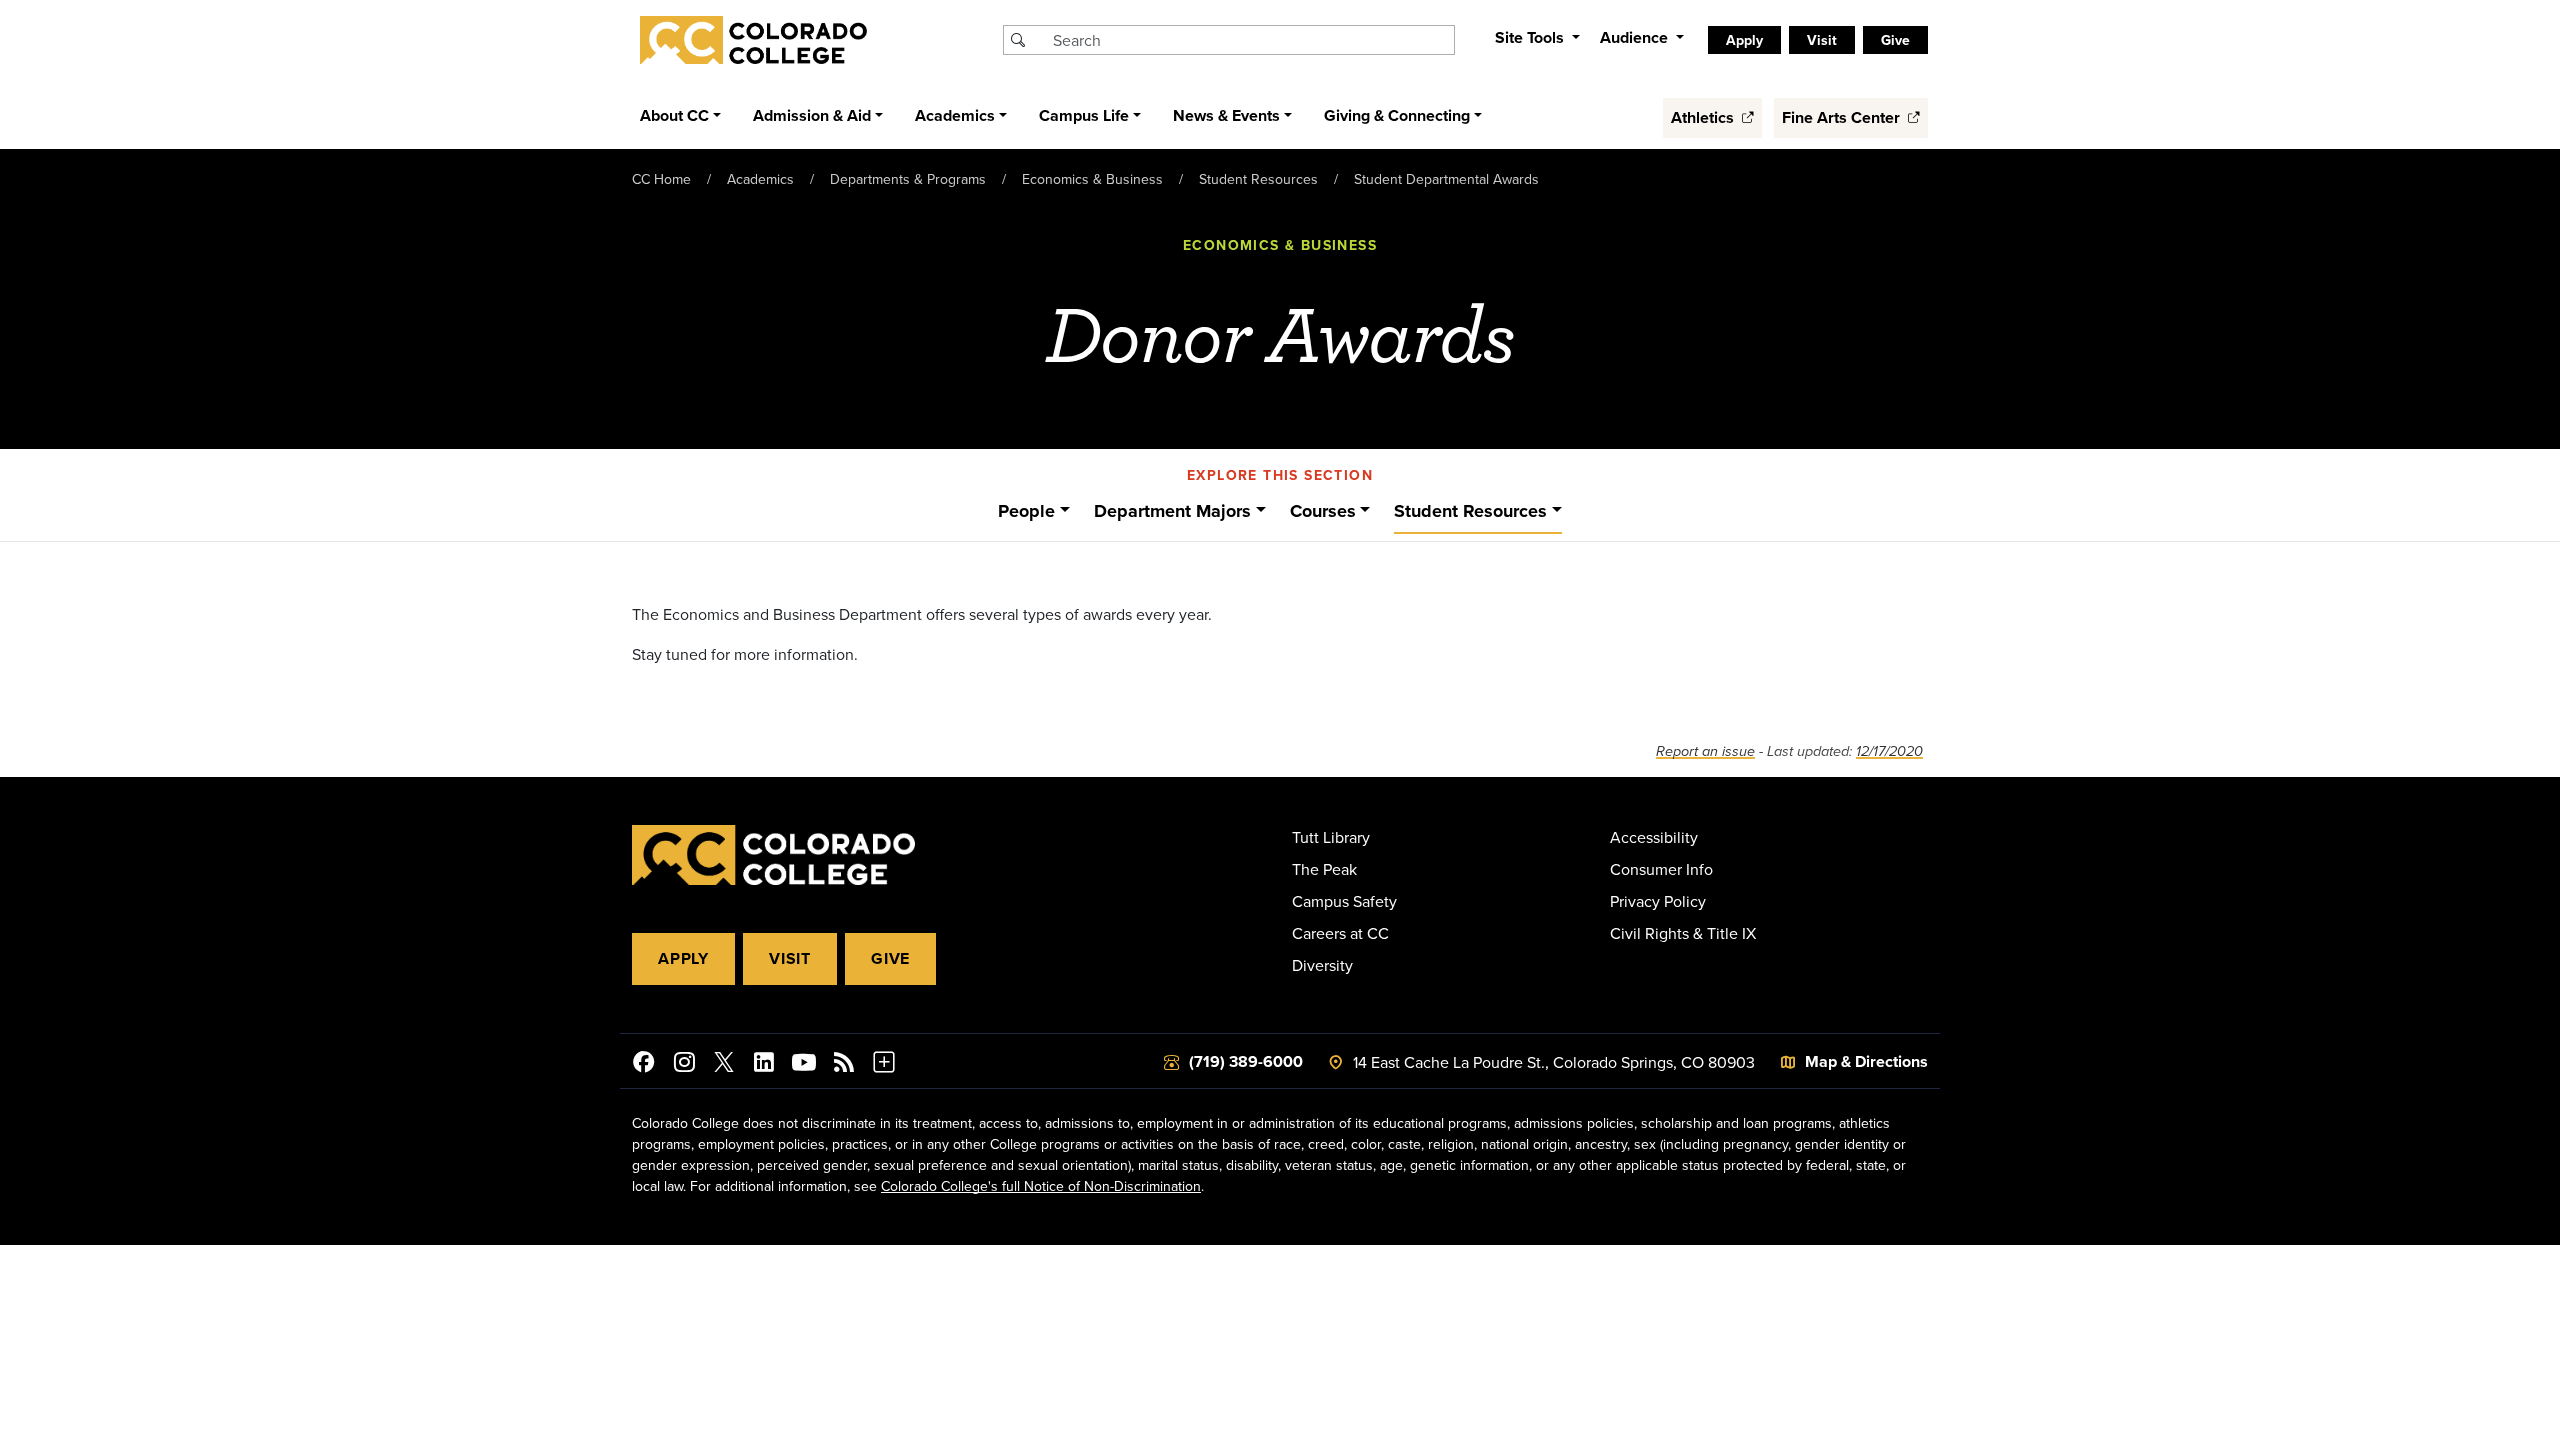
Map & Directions (1866, 1061)
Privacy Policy (1658, 901)
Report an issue (1705, 751)
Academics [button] (955, 115)
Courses (1323, 511)
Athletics (1704, 117)
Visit (790, 958)
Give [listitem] (1895, 40)
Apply (683, 958)
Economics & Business (1092, 179)
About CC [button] (674, 115)
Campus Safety (1344, 901)
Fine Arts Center (1843, 117)
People (1026, 511)
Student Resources (1258, 179)
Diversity (1322, 965)
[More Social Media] (884, 1065)
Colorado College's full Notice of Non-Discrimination (1041, 1186)
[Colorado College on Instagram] (684, 1065)
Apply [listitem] (1744, 40)
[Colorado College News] (844, 1065)
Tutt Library (1331, 837)
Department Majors (1172, 511)
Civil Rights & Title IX (1683, 933)
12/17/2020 (1889, 751)
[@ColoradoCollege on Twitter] (724, 1065)
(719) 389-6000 (1246, 1061)
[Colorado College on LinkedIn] (764, 1065)
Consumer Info (1661, 869)
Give (890, 958)
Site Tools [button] (1531, 37)
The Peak (1324, 869)
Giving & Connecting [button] (1397, 115)
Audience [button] (1636, 37)
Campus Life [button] (1084, 115)
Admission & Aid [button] (812, 115)
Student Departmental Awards (1446, 179)
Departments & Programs (908, 179)
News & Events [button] (1226, 115)
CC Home (661, 179)
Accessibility (1654, 837)
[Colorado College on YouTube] (804, 1065)
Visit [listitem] (1822, 40)
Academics (760, 179)
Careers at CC (1340, 933)
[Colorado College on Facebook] (644, 1065)
